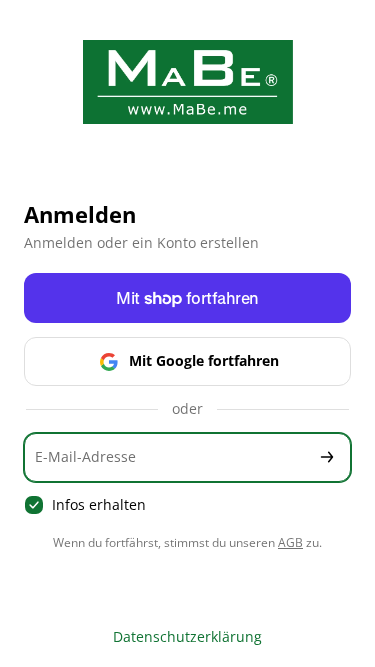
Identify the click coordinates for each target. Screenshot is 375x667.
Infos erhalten (99, 505)
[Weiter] (327, 457)
